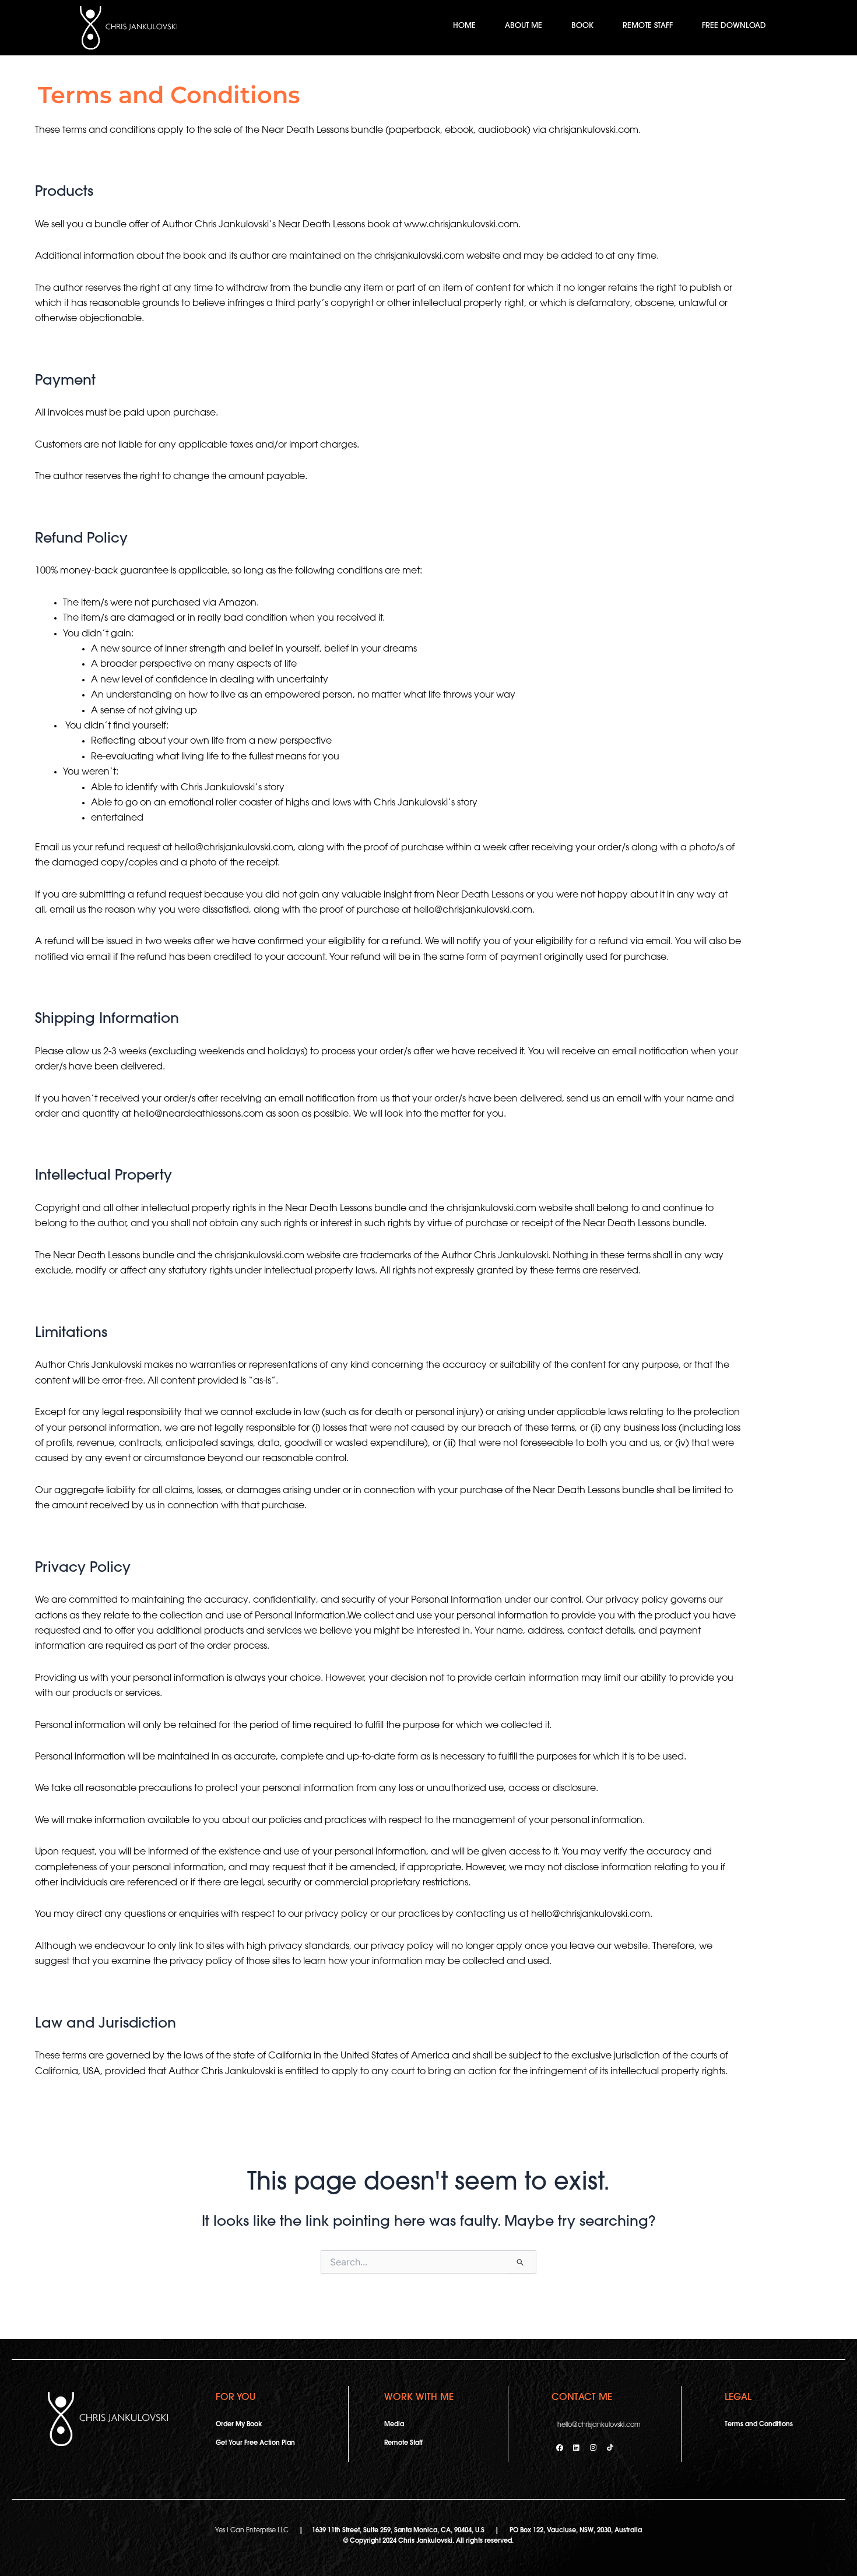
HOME (464, 26)
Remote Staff (403, 2443)
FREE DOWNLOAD (734, 26)
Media (394, 2425)
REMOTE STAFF (648, 26)
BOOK (582, 26)
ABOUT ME (524, 26)
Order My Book (239, 2425)
